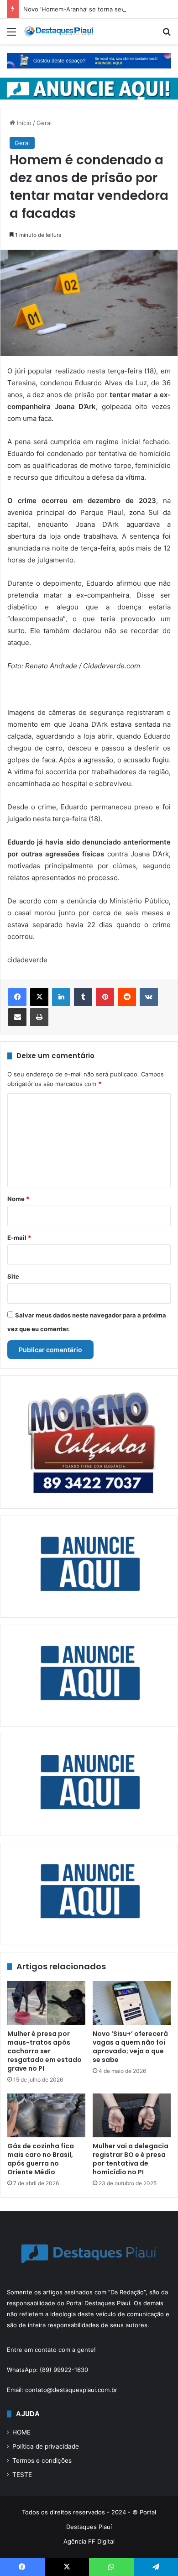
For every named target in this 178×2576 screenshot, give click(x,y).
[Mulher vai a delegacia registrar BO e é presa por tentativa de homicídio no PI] (132, 2115)
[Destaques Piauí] (59, 31)
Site (13, 1276)
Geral (44, 123)
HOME (21, 2432)
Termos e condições (42, 2461)
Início (23, 123)
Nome (18, 1199)
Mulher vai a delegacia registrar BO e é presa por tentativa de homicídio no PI (131, 2159)
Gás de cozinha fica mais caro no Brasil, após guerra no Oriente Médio (41, 2159)
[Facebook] (17, 997)
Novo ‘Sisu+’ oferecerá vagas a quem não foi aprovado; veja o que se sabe (130, 2047)
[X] (39, 997)
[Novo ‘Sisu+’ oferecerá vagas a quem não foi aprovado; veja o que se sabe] (132, 2003)
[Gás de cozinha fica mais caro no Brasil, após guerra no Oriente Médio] (46, 2115)
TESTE (22, 2475)
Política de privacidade (46, 2446)
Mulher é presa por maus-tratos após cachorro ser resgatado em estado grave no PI (44, 2051)
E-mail (19, 1238)
